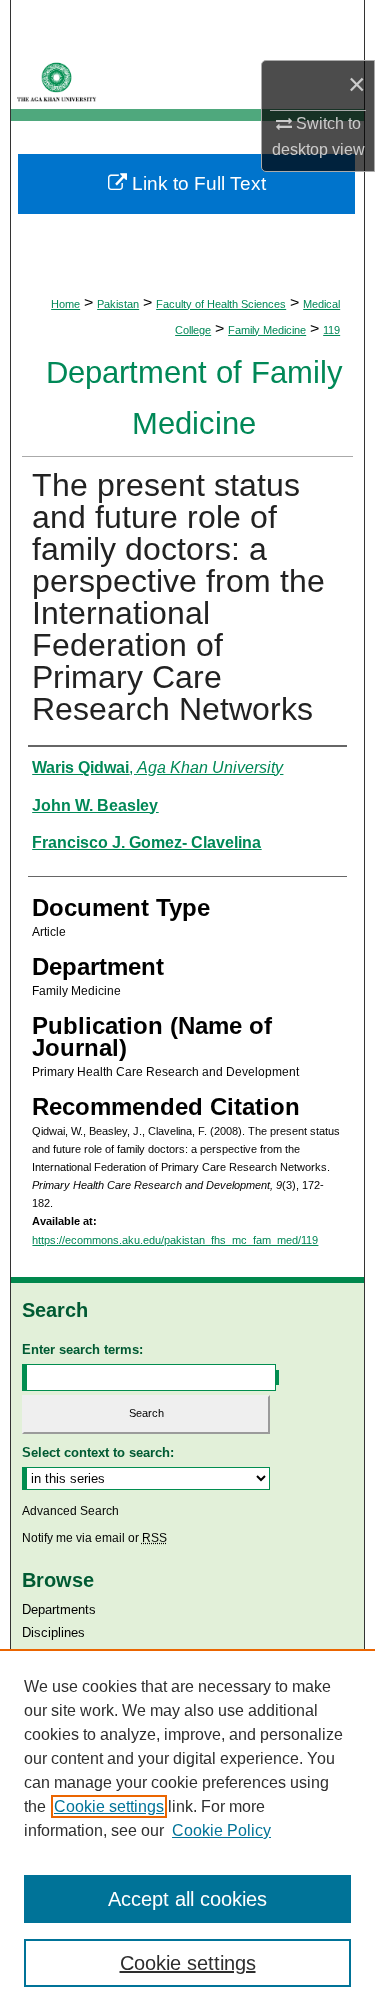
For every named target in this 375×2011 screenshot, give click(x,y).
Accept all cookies (187, 1899)
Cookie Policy (221, 1830)
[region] (187, 1830)
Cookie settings (109, 1806)
